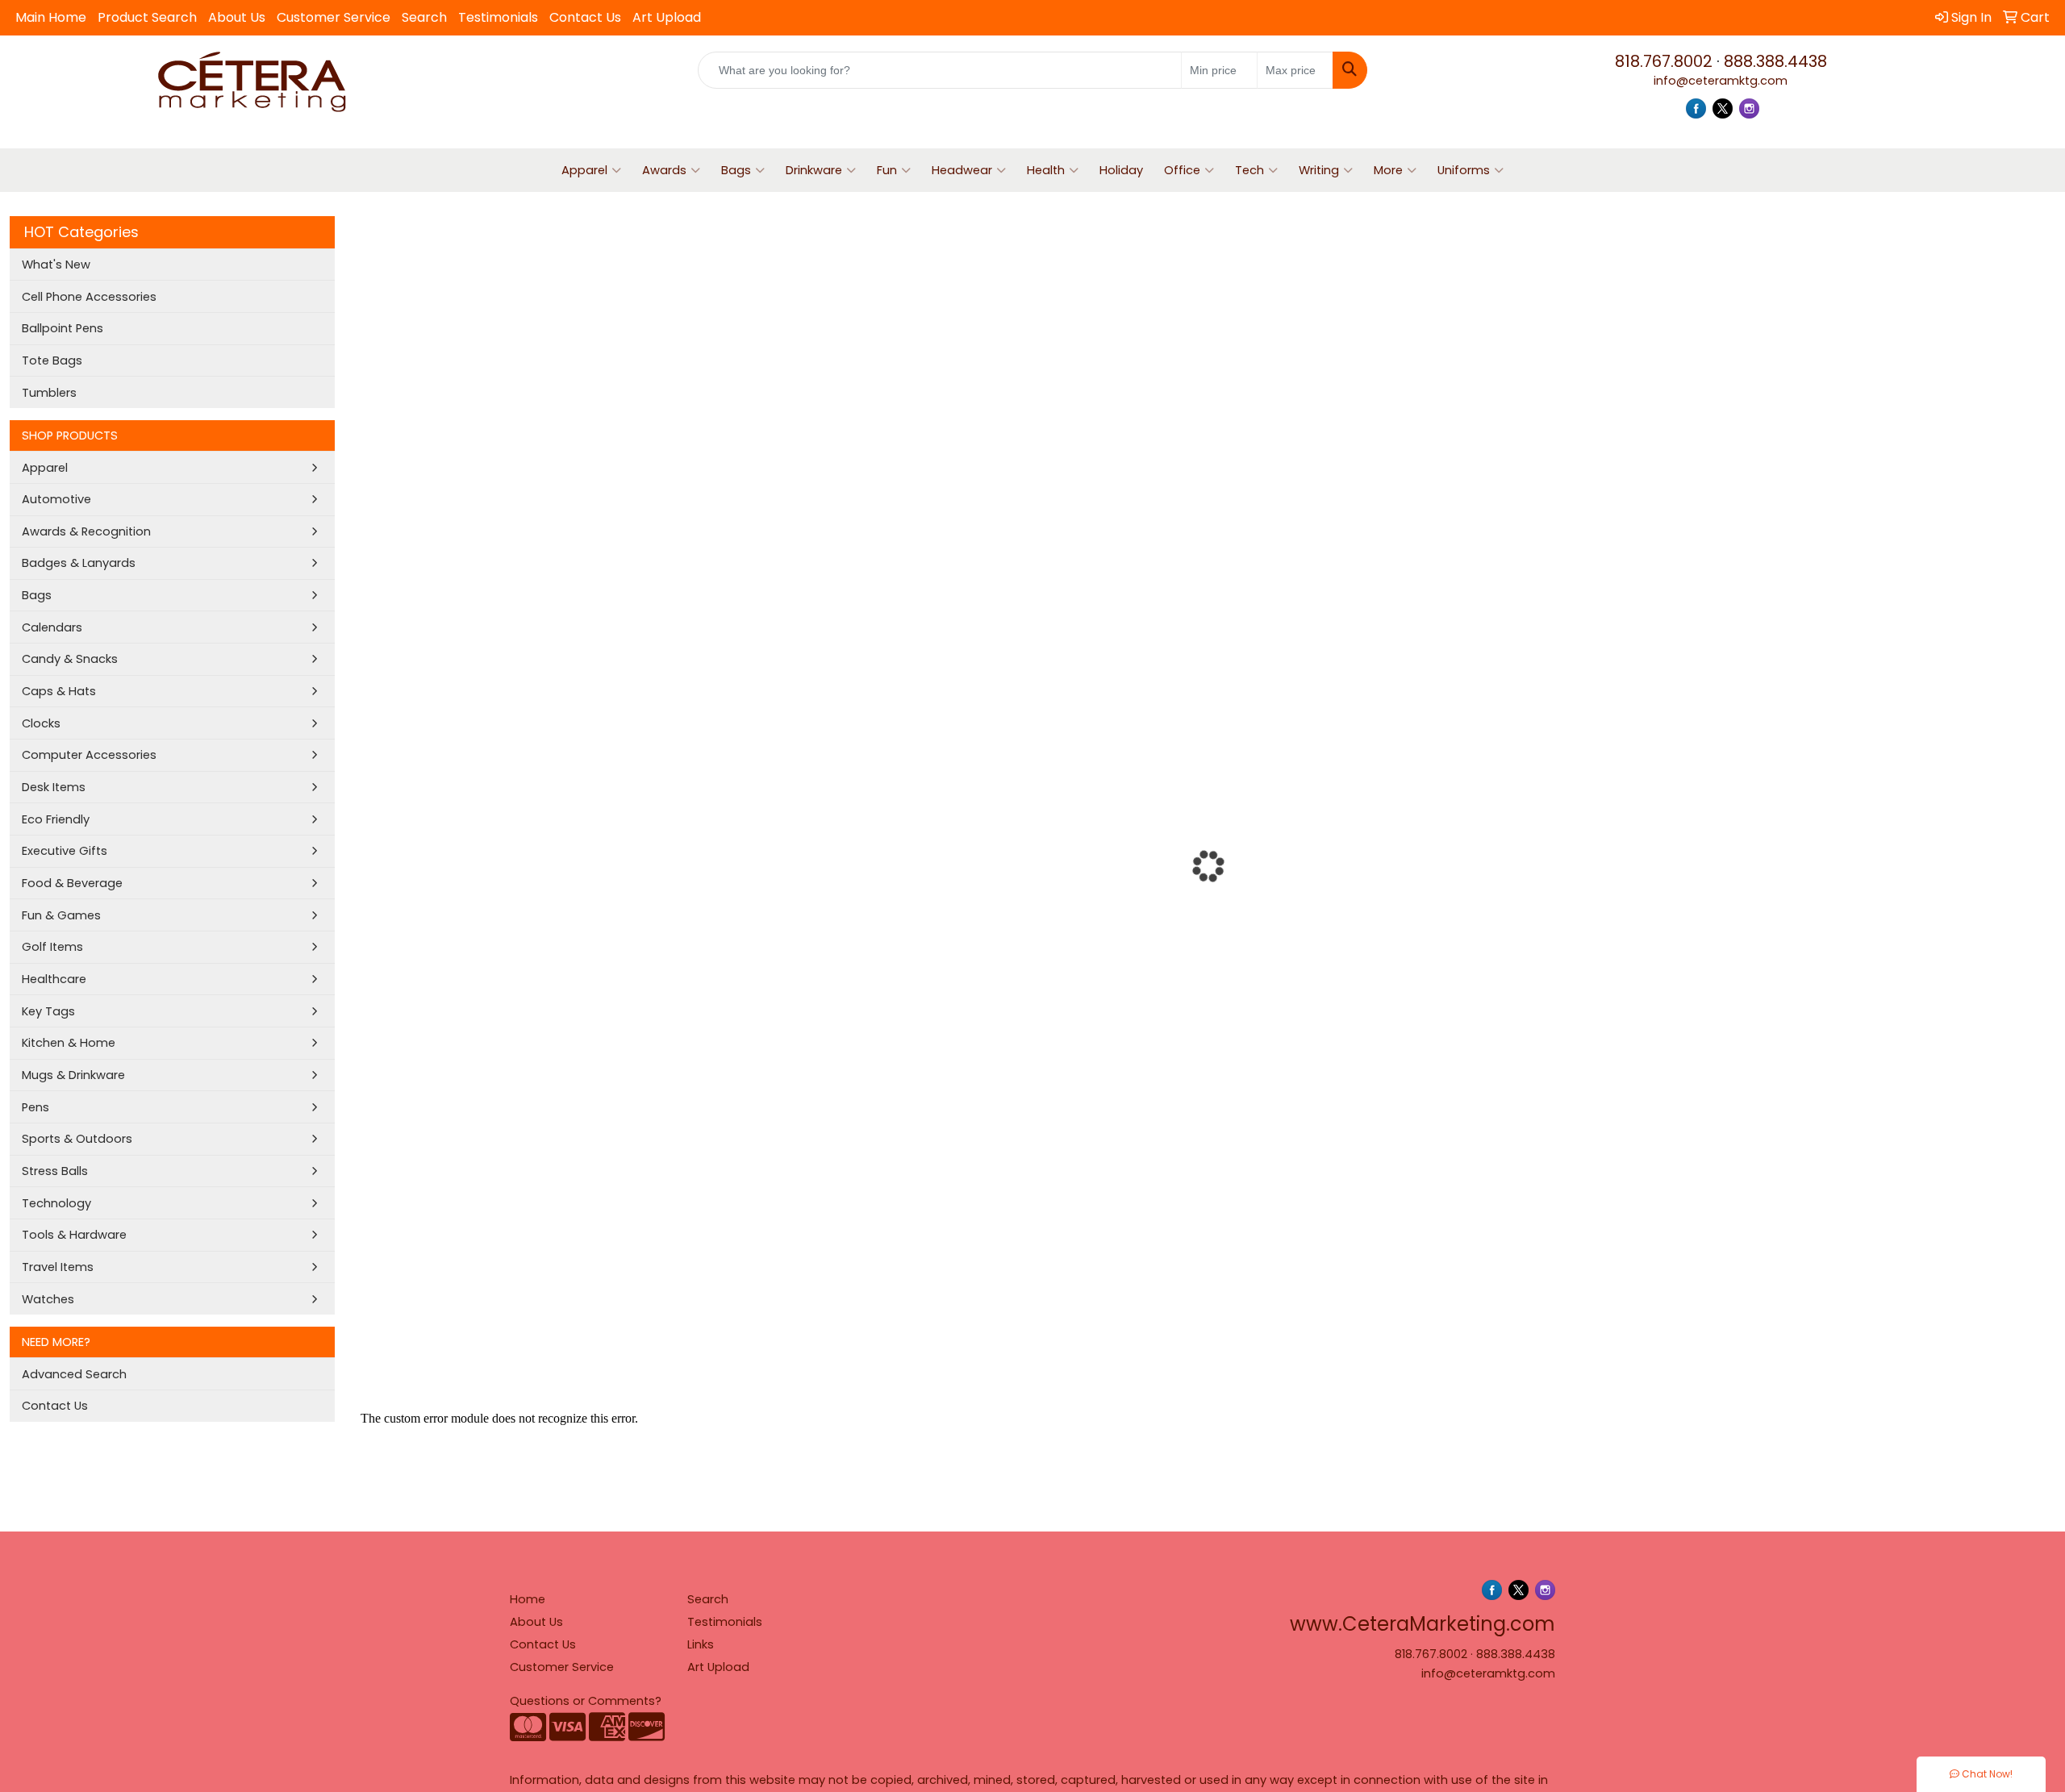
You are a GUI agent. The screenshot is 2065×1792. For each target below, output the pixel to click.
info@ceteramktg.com (1721, 81)
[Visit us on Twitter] (1723, 108)
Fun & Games (61, 915)
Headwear (962, 170)
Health (1046, 170)
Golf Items (52, 947)
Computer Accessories (89, 755)
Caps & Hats (59, 691)
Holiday (1121, 170)
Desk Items (54, 787)
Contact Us (585, 17)
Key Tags (48, 1011)
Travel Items (58, 1267)
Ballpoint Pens (63, 328)
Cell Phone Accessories (89, 297)
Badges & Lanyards (79, 563)
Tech (1249, 170)
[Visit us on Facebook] (1696, 108)
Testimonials (498, 17)
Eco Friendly (56, 819)
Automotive (56, 499)
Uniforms (1464, 170)
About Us (237, 17)
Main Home (51, 17)
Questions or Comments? (586, 1701)
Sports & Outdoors (77, 1139)
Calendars (52, 627)
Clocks (41, 723)
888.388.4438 (1775, 61)
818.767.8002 (1664, 61)
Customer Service (334, 17)
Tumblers (49, 393)
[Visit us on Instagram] (1749, 108)
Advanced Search (74, 1374)
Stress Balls (55, 1171)
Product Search (147, 17)
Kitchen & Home (69, 1043)
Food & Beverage (72, 883)
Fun (887, 170)
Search (424, 17)
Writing (1319, 170)
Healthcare (54, 979)
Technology (56, 1203)
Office (1182, 170)
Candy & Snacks (70, 659)
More (1388, 170)
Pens (35, 1107)
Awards (664, 170)
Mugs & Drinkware (73, 1075)
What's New (56, 265)
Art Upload (667, 17)
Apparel (584, 170)
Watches (48, 1299)
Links (701, 1644)
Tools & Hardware (74, 1235)
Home (528, 1599)
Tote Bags (52, 360)
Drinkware (814, 170)
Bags (736, 170)
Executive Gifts (65, 851)
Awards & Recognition (86, 531)
